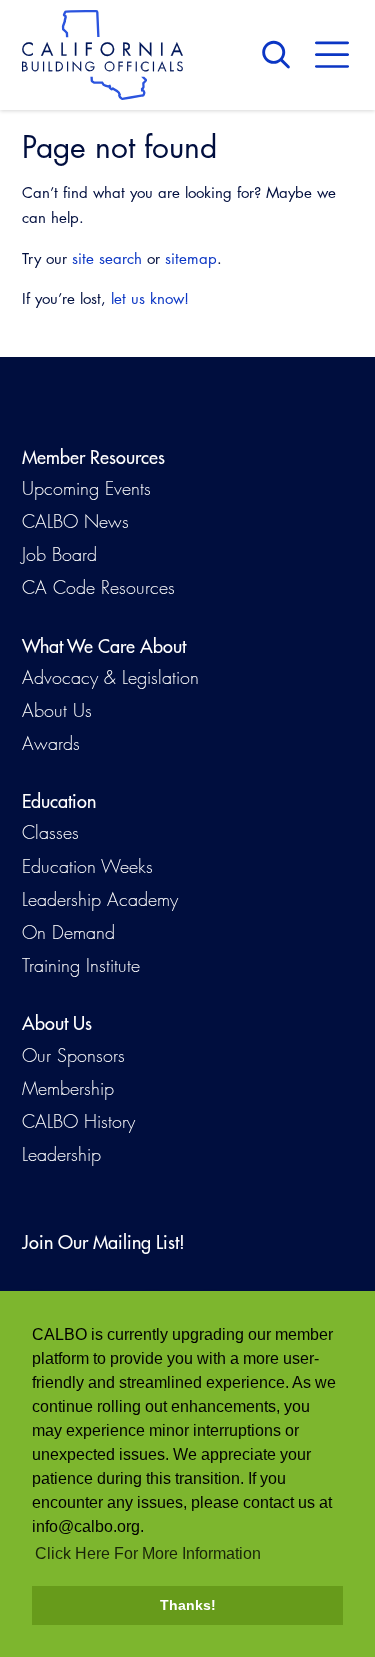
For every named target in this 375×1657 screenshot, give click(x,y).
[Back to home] (102, 55)
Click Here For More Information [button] (148, 1553)
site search (107, 258)
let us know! (150, 298)
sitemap (191, 258)
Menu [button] (332, 55)
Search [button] (281, 55)
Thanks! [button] (188, 1605)
